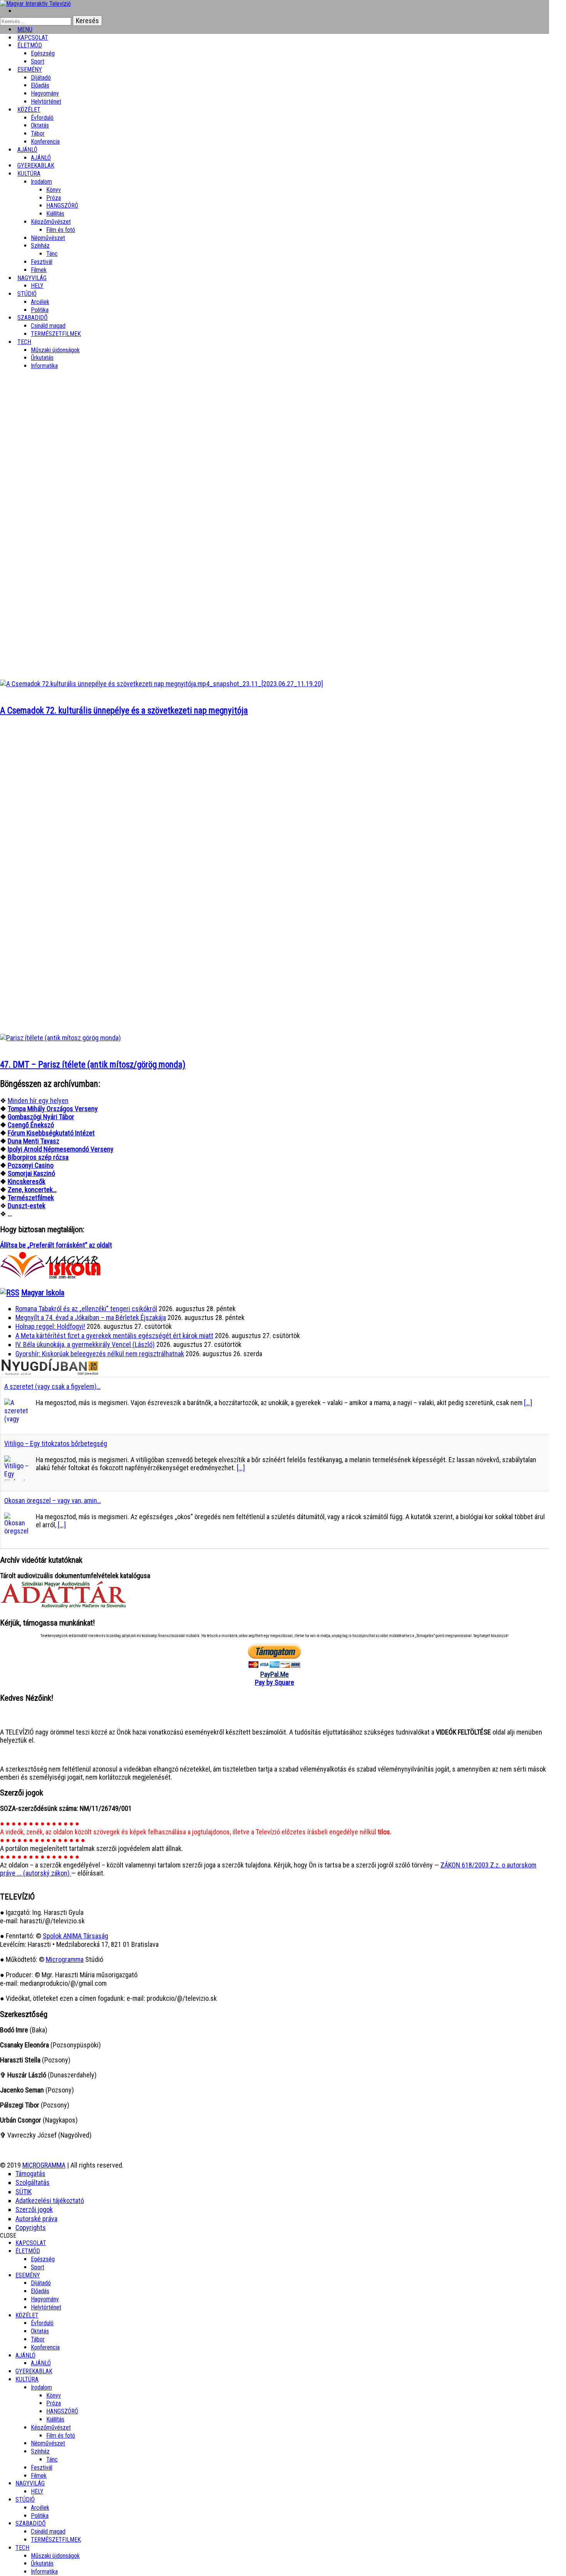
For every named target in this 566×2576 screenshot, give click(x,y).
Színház (40, 246)
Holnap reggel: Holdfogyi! (50, 1326)
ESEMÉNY (30, 70)
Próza (54, 198)
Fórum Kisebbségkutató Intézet (51, 1133)
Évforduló (42, 118)
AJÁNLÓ (25, 2355)
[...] (528, 1403)
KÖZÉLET (29, 110)
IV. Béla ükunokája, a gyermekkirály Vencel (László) (85, 1344)
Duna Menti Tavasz (33, 1141)
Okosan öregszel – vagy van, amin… (53, 1500)
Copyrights (31, 2228)
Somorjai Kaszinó (31, 1173)
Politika (40, 2516)
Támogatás (30, 2174)
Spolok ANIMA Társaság (75, 1936)
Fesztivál (42, 2468)
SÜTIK (23, 2192)
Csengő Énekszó (31, 1125)
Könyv (54, 190)
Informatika (44, 366)
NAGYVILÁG (30, 2483)
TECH (24, 342)
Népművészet (48, 238)
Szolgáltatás (33, 2182)
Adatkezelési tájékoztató (50, 2201)
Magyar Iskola (43, 1293)
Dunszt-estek (27, 1206)
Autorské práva (36, 2219)
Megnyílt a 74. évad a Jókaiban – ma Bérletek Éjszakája (91, 1317)
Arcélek (40, 2508)
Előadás (40, 85)
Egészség (43, 2259)
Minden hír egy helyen (38, 1101)
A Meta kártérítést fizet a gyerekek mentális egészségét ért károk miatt (114, 1336)
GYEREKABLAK (34, 2371)
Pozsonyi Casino (31, 1165)
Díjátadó (41, 78)
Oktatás (40, 125)
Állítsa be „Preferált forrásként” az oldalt (56, 1245)
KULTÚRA (29, 174)
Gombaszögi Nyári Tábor (41, 1117)
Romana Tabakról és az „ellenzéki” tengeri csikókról (86, 1309)
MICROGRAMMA (44, 2165)
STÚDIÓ (27, 294)
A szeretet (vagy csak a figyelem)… (52, 1386)
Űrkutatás (42, 358)
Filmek (39, 2476)
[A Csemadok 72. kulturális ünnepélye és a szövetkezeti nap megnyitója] (162, 684)
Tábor (38, 2339)
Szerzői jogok (34, 2209)
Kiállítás (55, 214)
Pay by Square (275, 1682)
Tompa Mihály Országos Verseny (53, 1109)
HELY (37, 2491)
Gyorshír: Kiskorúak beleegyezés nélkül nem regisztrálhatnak (100, 1354)
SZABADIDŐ (33, 318)
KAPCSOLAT (31, 2243)
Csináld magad (48, 326)
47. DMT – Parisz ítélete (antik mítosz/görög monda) (93, 1065)
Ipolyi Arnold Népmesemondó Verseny (61, 1149)
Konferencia (45, 142)
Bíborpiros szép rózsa (38, 1157)
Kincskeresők (27, 1181)
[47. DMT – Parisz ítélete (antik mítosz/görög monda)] (60, 1038)
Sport (38, 2267)
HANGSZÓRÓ (62, 206)
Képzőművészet (51, 222)
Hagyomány (45, 93)
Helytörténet (46, 102)
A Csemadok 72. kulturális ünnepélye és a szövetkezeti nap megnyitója (124, 711)
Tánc (52, 254)
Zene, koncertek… (32, 1190)
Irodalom (41, 182)
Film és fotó (61, 230)
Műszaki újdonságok (55, 350)
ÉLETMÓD (30, 45)
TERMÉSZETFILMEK (56, 334)
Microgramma (65, 1959)
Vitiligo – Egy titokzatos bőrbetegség (56, 1443)
